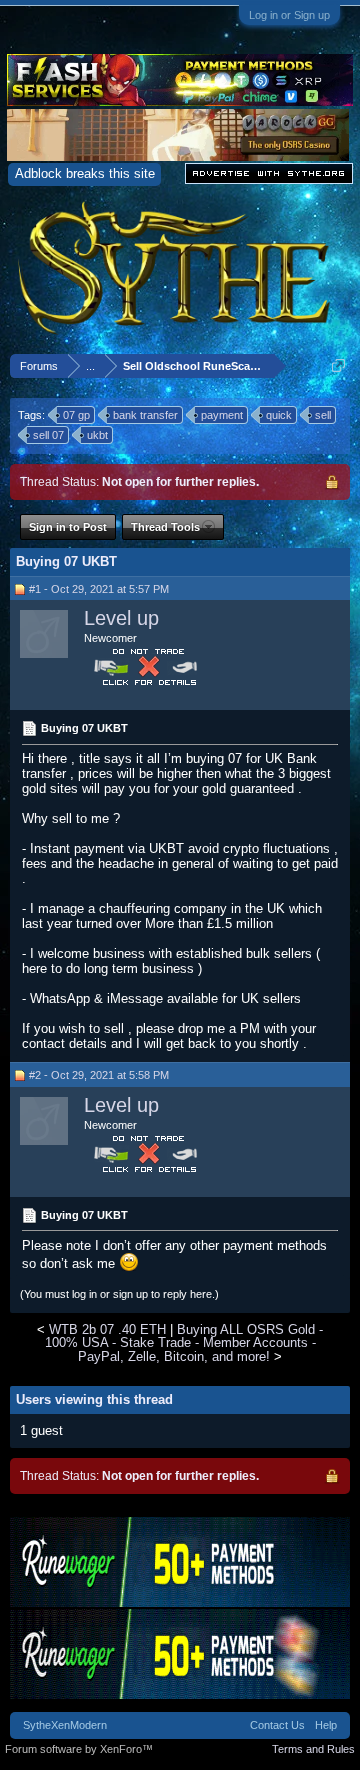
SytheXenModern (65, 1725)
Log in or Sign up (289, 15)
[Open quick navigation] (338, 365)
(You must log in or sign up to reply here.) (119, 1294)
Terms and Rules (313, 1749)
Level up (121, 618)
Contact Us (277, 1725)
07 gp (76, 415)
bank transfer (145, 415)
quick (279, 415)
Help (326, 1725)
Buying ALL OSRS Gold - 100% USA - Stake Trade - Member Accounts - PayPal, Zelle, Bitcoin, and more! (184, 1343)
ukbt (97, 435)
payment (222, 415)
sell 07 (48, 435)
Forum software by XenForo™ (79, 1749)
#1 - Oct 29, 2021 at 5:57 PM (99, 589)
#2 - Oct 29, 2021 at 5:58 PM (99, 1075)
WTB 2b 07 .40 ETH (107, 1329)
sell (323, 415)
